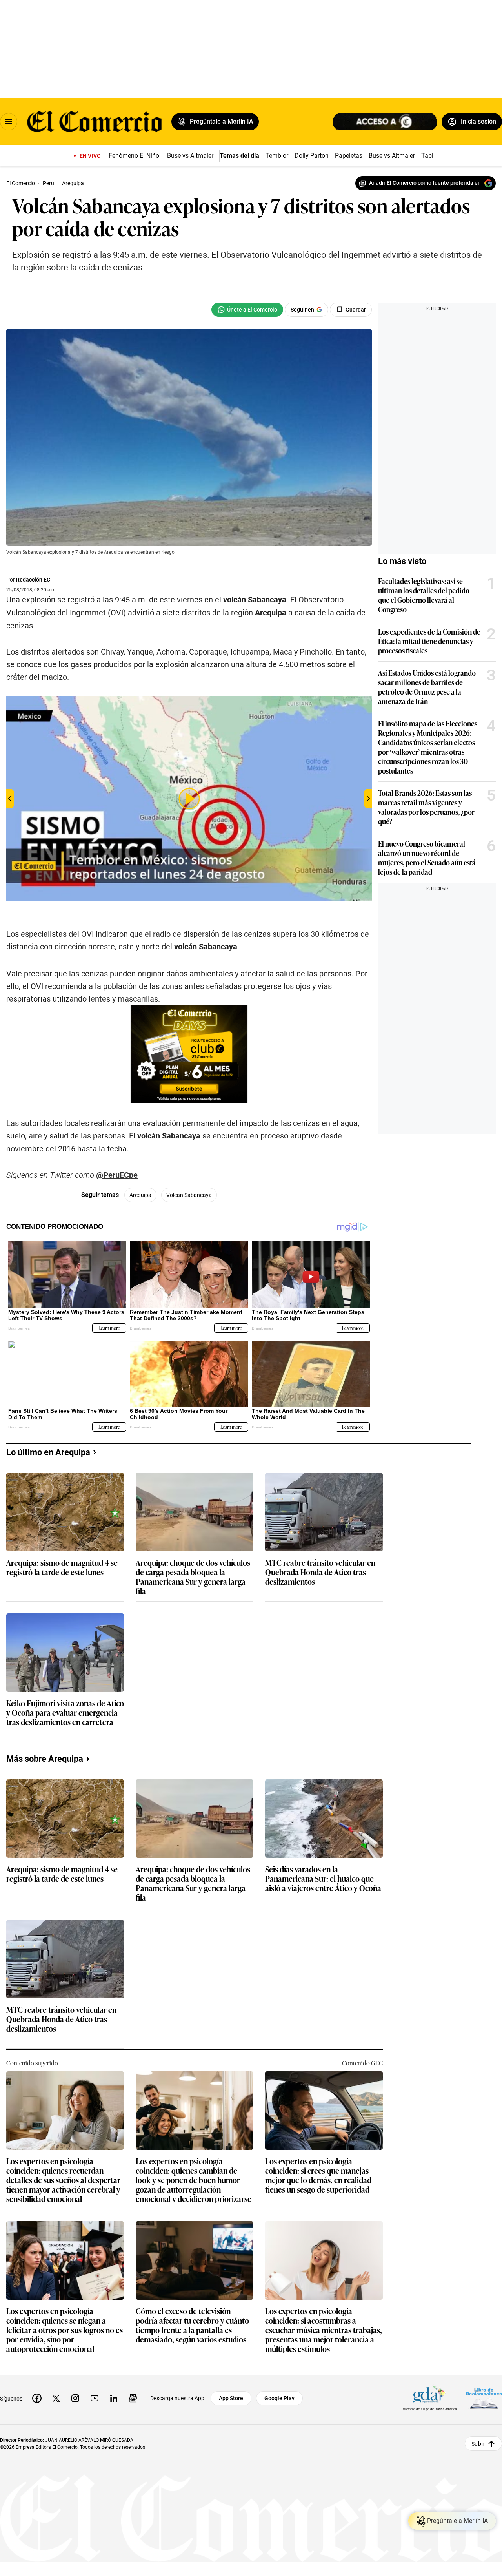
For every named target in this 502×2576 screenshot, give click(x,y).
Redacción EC (33, 580)
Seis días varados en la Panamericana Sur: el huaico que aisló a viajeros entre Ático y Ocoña (323, 1879)
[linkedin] (114, 2398)
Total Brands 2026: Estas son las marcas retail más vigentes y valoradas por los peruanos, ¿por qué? (426, 807)
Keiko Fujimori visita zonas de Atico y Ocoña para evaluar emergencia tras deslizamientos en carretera (65, 1713)
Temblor (277, 156)
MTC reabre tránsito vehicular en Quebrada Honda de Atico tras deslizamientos (320, 1572)
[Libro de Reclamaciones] (484, 2398)
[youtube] (95, 2398)
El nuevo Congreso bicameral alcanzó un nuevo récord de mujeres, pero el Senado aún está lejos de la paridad (427, 857)
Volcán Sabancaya (189, 1195)
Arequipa (140, 1195)
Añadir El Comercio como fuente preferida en (425, 183)
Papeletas (349, 156)
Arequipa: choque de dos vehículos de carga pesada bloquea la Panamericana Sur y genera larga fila (193, 1576)
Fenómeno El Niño (134, 156)
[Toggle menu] (9, 122)
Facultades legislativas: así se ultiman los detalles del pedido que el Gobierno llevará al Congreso (424, 595)
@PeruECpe (117, 1175)
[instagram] (75, 2398)
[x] (56, 2398)
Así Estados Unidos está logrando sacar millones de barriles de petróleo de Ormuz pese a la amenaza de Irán (427, 687)
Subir (478, 2444)
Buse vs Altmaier (190, 156)
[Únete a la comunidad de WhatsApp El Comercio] (247, 310)
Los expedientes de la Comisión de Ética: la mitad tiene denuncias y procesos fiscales (429, 641)
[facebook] (37, 2398)
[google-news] (133, 2398)
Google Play (279, 2398)
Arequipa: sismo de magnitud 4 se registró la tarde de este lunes (62, 1568)
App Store (231, 2398)
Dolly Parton (312, 156)
